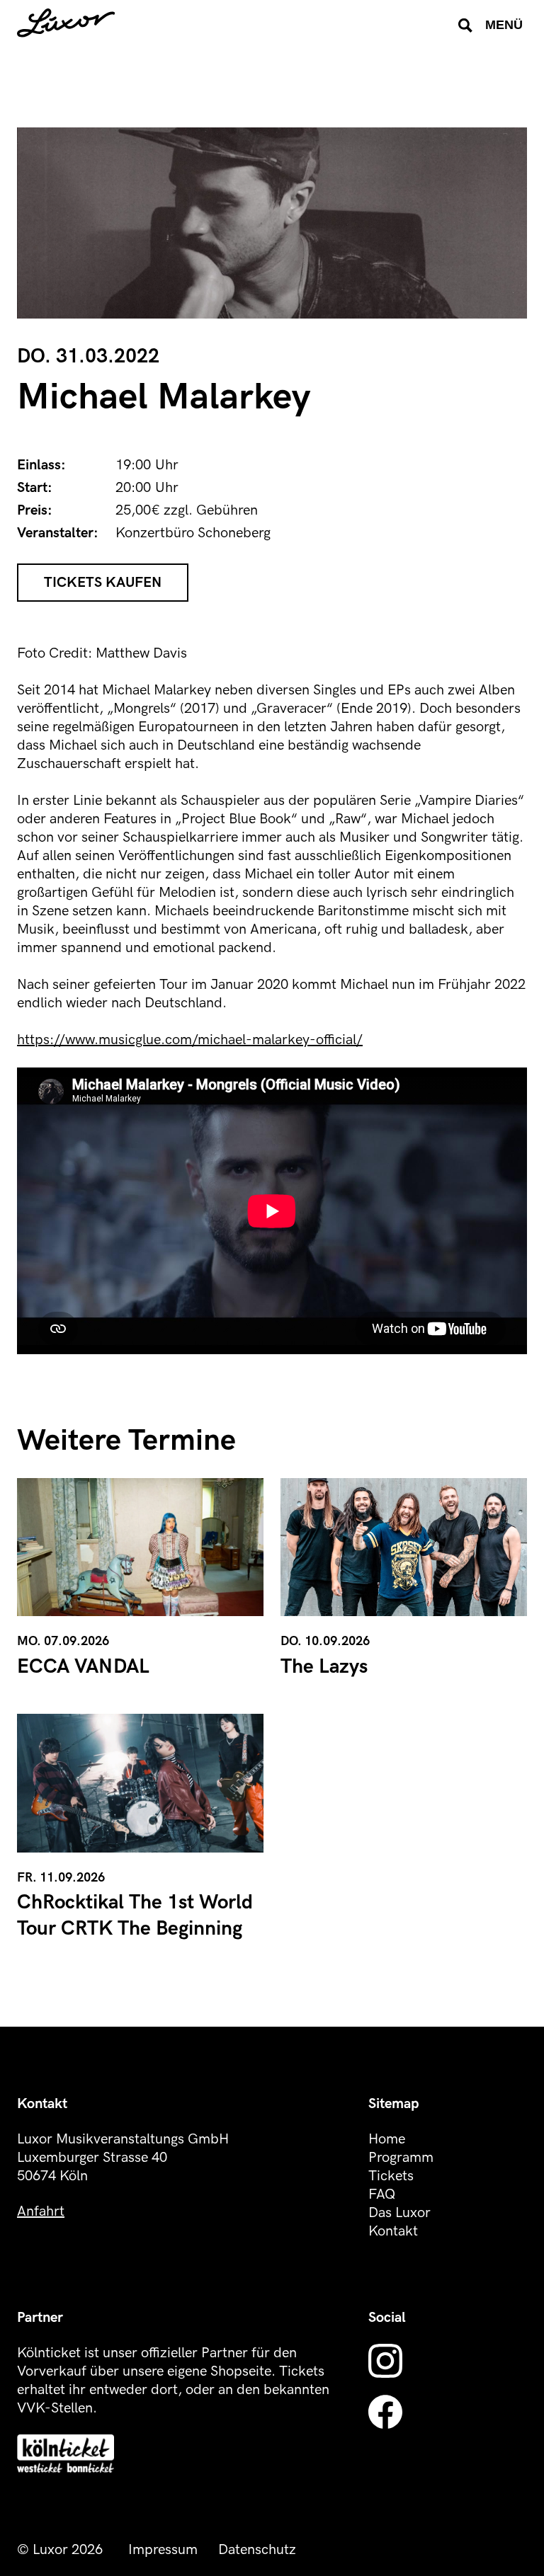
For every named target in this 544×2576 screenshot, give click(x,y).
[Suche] (465, 25)
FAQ (382, 2194)
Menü (504, 25)
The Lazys (324, 1667)
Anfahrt (41, 2211)
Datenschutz (257, 2550)
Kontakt (393, 2231)
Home (387, 2139)
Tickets (391, 2176)
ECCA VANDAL (83, 1667)
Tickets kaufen (103, 583)
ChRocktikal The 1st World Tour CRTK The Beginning (135, 1915)
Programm (401, 2158)
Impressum (163, 2550)
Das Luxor (399, 2213)
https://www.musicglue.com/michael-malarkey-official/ (190, 1040)
